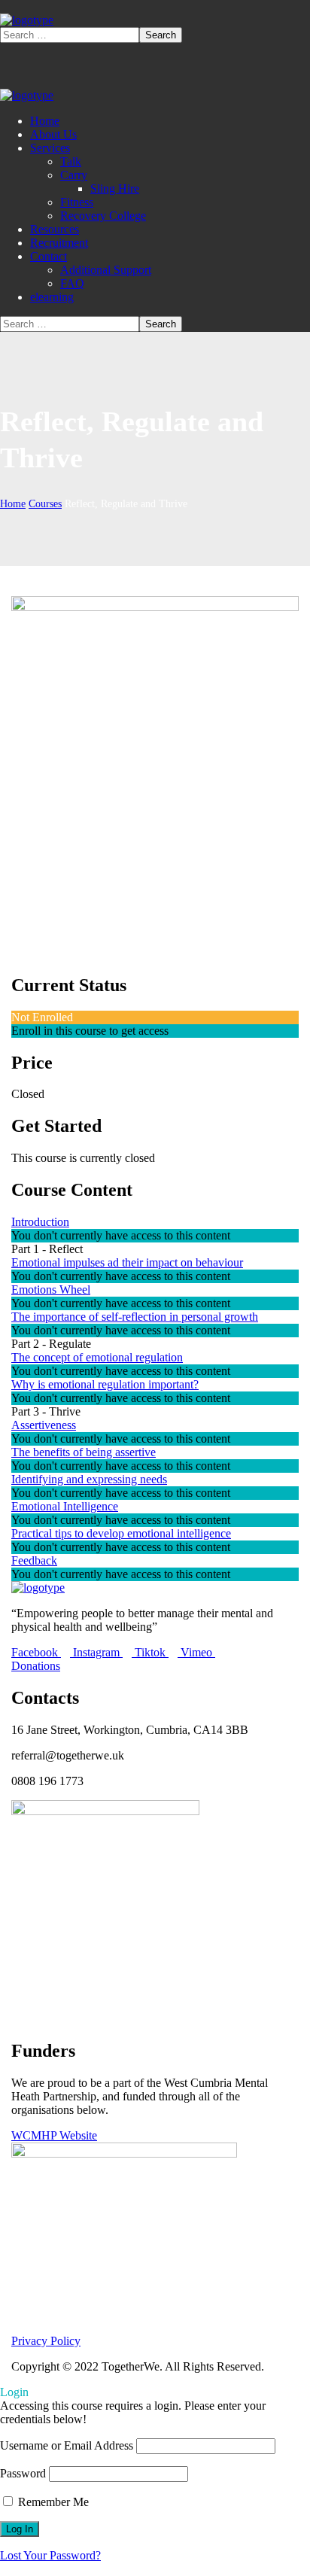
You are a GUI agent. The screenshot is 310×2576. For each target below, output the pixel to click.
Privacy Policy (46, 2341)
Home (13, 504)
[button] (155, 1666)
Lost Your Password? (50, 2555)
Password (23, 2473)
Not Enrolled (42, 1017)
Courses (45, 504)
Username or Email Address (67, 2445)
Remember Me (52, 2502)
